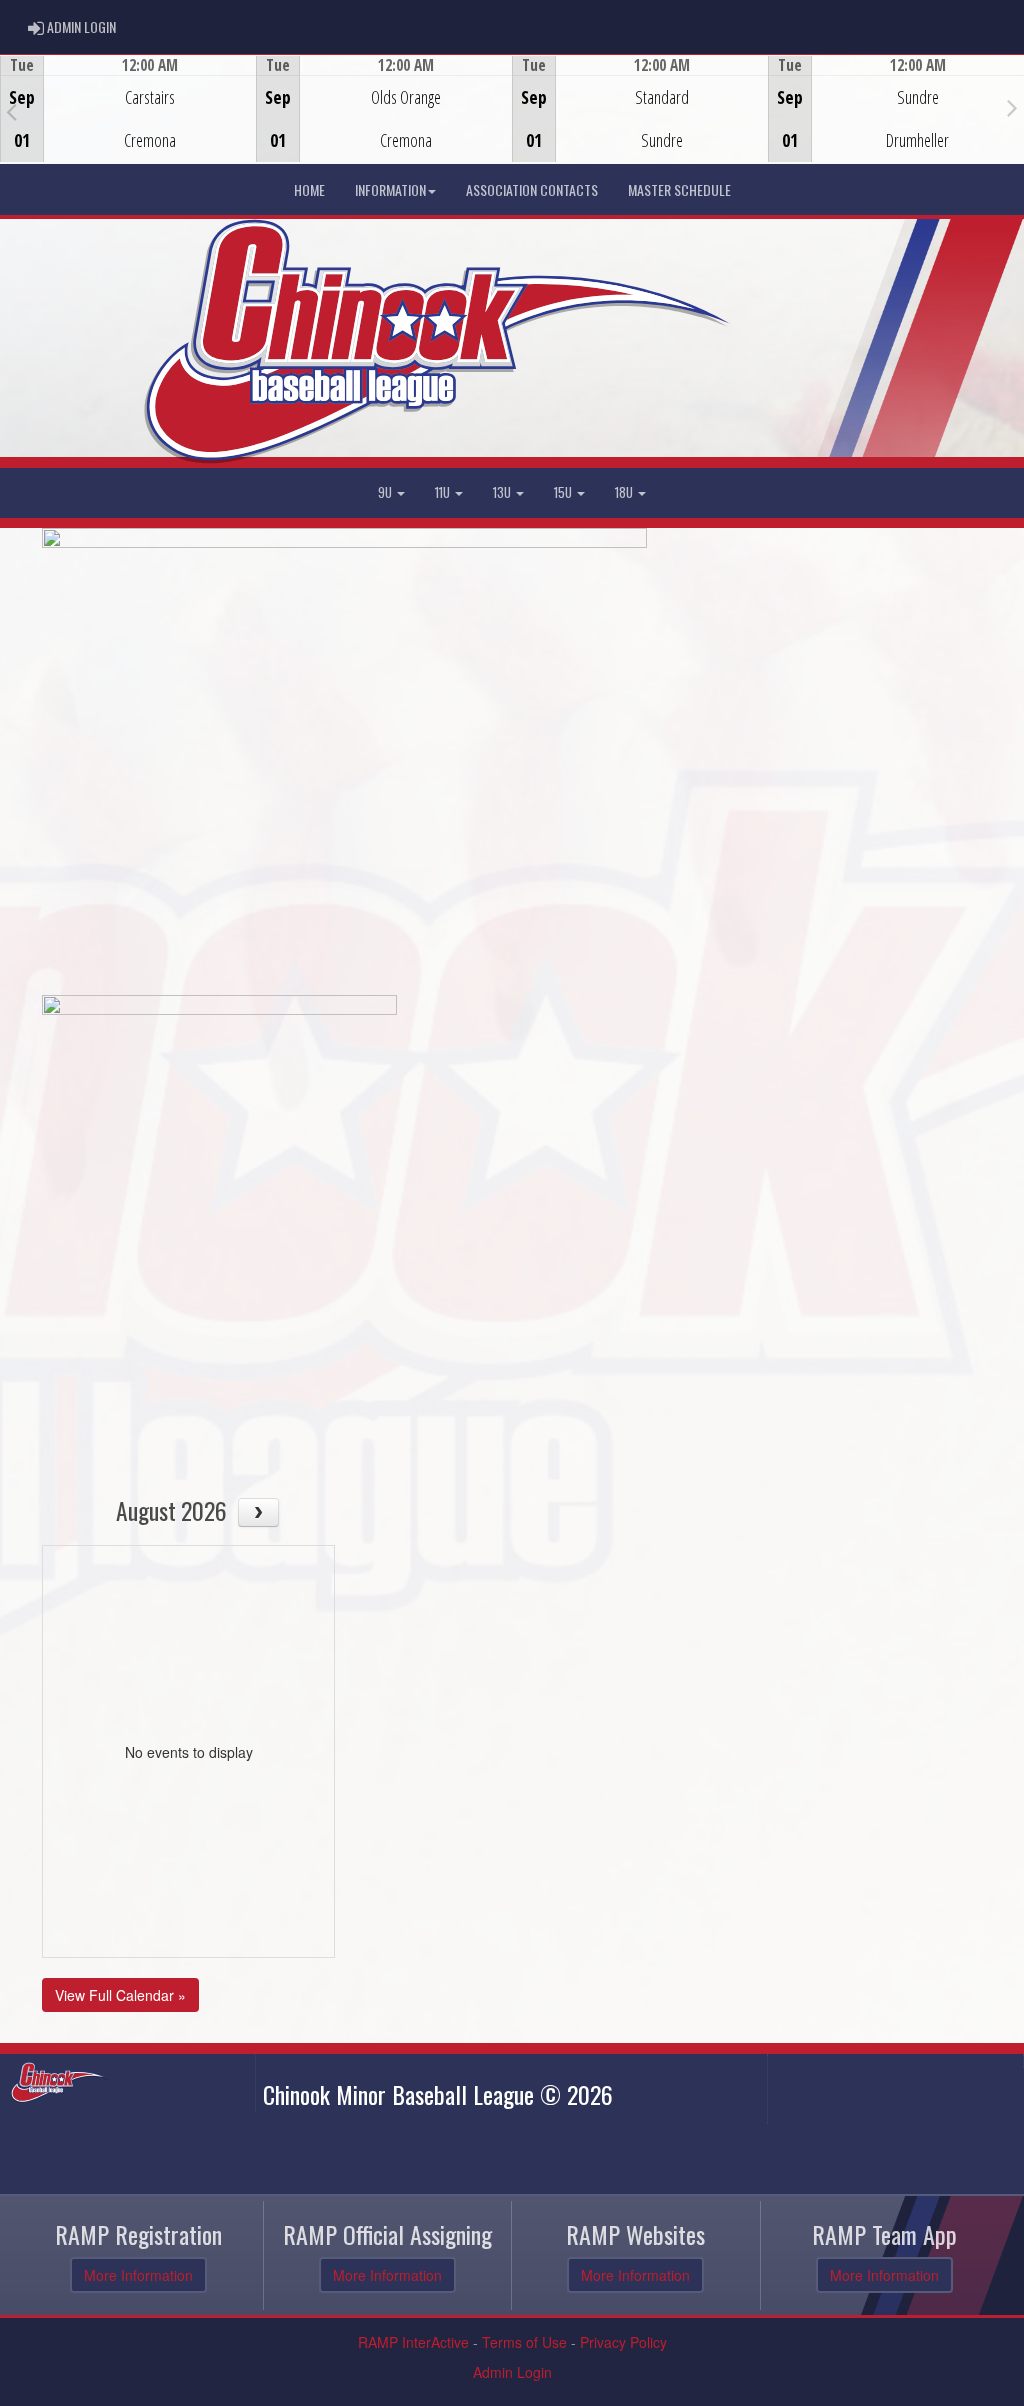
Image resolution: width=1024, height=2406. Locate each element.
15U (564, 492)
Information (390, 189)
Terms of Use (524, 2342)
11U (444, 492)
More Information (138, 2275)
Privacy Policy (623, 2342)
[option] (128, 109)
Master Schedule (679, 189)
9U (386, 492)
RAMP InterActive (413, 2342)
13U (503, 492)
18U (625, 492)
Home (309, 189)
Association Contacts (532, 189)
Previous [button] (11, 111)
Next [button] (1012, 107)
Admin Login (512, 2372)
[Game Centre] (128, 124)
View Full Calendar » (120, 1995)
